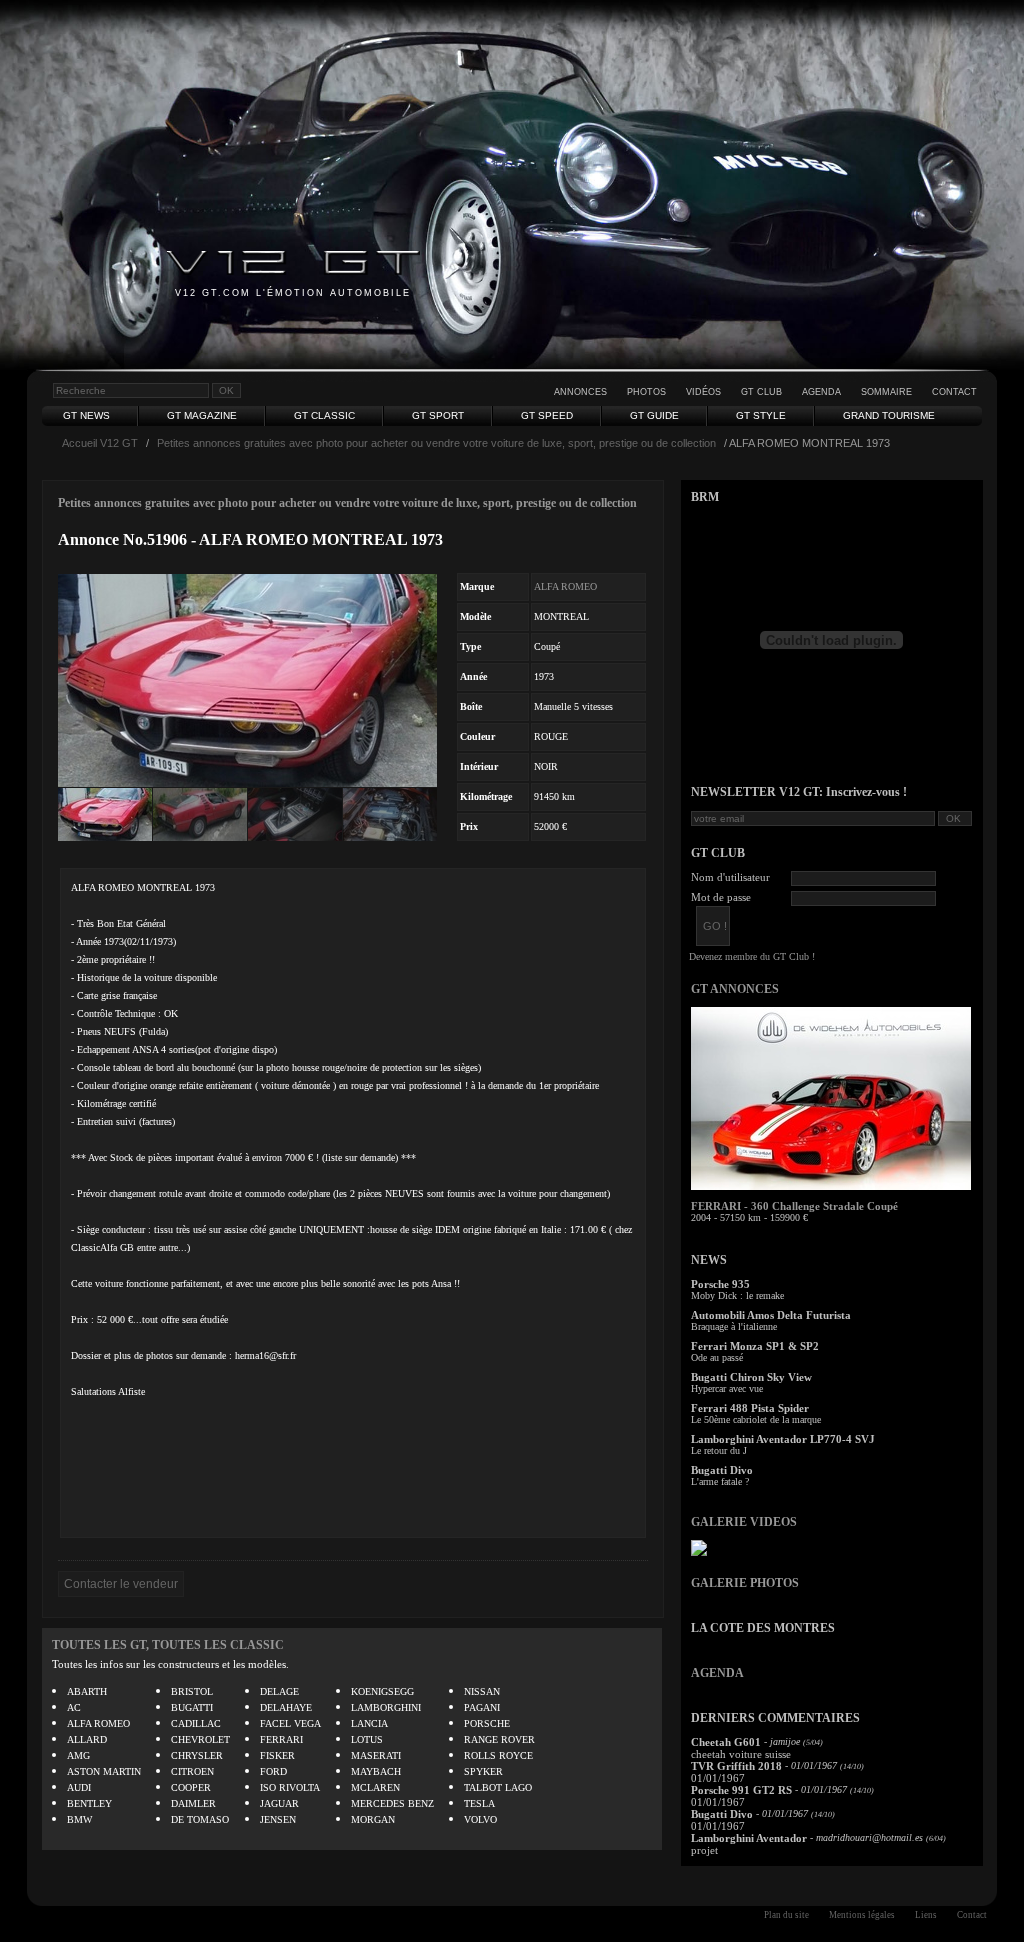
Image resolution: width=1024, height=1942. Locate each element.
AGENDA (717, 1673)
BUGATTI (192, 1707)
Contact (954, 392)
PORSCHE (487, 1723)
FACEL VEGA (290, 1723)
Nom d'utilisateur (730, 877)
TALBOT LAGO (498, 1787)
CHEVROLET (200, 1739)
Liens (926, 1915)
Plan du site (786, 1915)
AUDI (79, 1787)
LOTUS (367, 1739)
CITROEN (192, 1771)
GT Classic (324, 415)
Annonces (580, 392)
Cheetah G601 (726, 1742)
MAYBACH (376, 1771)
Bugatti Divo (722, 1470)
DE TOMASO (200, 1819)
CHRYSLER (197, 1755)
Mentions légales (862, 1915)
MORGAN (373, 1819)
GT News (86, 415)
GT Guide (654, 415)
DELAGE (279, 1691)
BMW (79, 1819)
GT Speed (547, 415)
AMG (78, 1755)
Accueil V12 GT (100, 443)
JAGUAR (279, 1803)
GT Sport (438, 415)
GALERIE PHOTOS (745, 1583)
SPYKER (483, 1771)
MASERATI (376, 1755)
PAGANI (482, 1707)
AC (74, 1707)
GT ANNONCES (735, 989)
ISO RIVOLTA (290, 1787)
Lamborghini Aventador (749, 1838)
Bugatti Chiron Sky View (751, 1377)
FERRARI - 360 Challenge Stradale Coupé (794, 1206)
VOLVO (480, 1819)
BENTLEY (89, 1803)
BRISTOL (192, 1691)
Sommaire (886, 392)
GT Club (761, 392)
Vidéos (703, 392)
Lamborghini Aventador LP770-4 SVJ (783, 1439)
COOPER (191, 1787)
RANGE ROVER (499, 1739)
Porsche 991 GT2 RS (741, 1790)
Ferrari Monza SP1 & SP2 (755, 1346)
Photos (646, 392)
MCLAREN (375, 1787)
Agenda (821, 392)
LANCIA (369, 1723)
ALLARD (87, 1739)
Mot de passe (721, 897)
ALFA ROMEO (565, 586)
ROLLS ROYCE (498, 1755)
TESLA (479, 1803)
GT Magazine (202, 415)
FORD (273, 1771)
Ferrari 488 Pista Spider (750, 1408)
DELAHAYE (286, 1707)
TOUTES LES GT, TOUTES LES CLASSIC (168, 1645)
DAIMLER (193, 1803)
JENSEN (278, 1819)
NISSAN (482, 1691)
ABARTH (87, 1691)
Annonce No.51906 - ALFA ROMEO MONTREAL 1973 (250, 539)
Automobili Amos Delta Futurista (771, 1315)
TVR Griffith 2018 (736, 1766)
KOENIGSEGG (382, 1691)
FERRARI (281, 1739)
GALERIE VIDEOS (744, 1522)
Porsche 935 (720, 1284)
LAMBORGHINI (386, 1707)
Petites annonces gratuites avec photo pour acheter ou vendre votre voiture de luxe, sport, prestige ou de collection (436, 443)
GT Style (761, 415)
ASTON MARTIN (104, 1771)
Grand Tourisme (889, 415)
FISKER (277, 1755)
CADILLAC (196, 1723)
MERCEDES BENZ (392, 1803)
